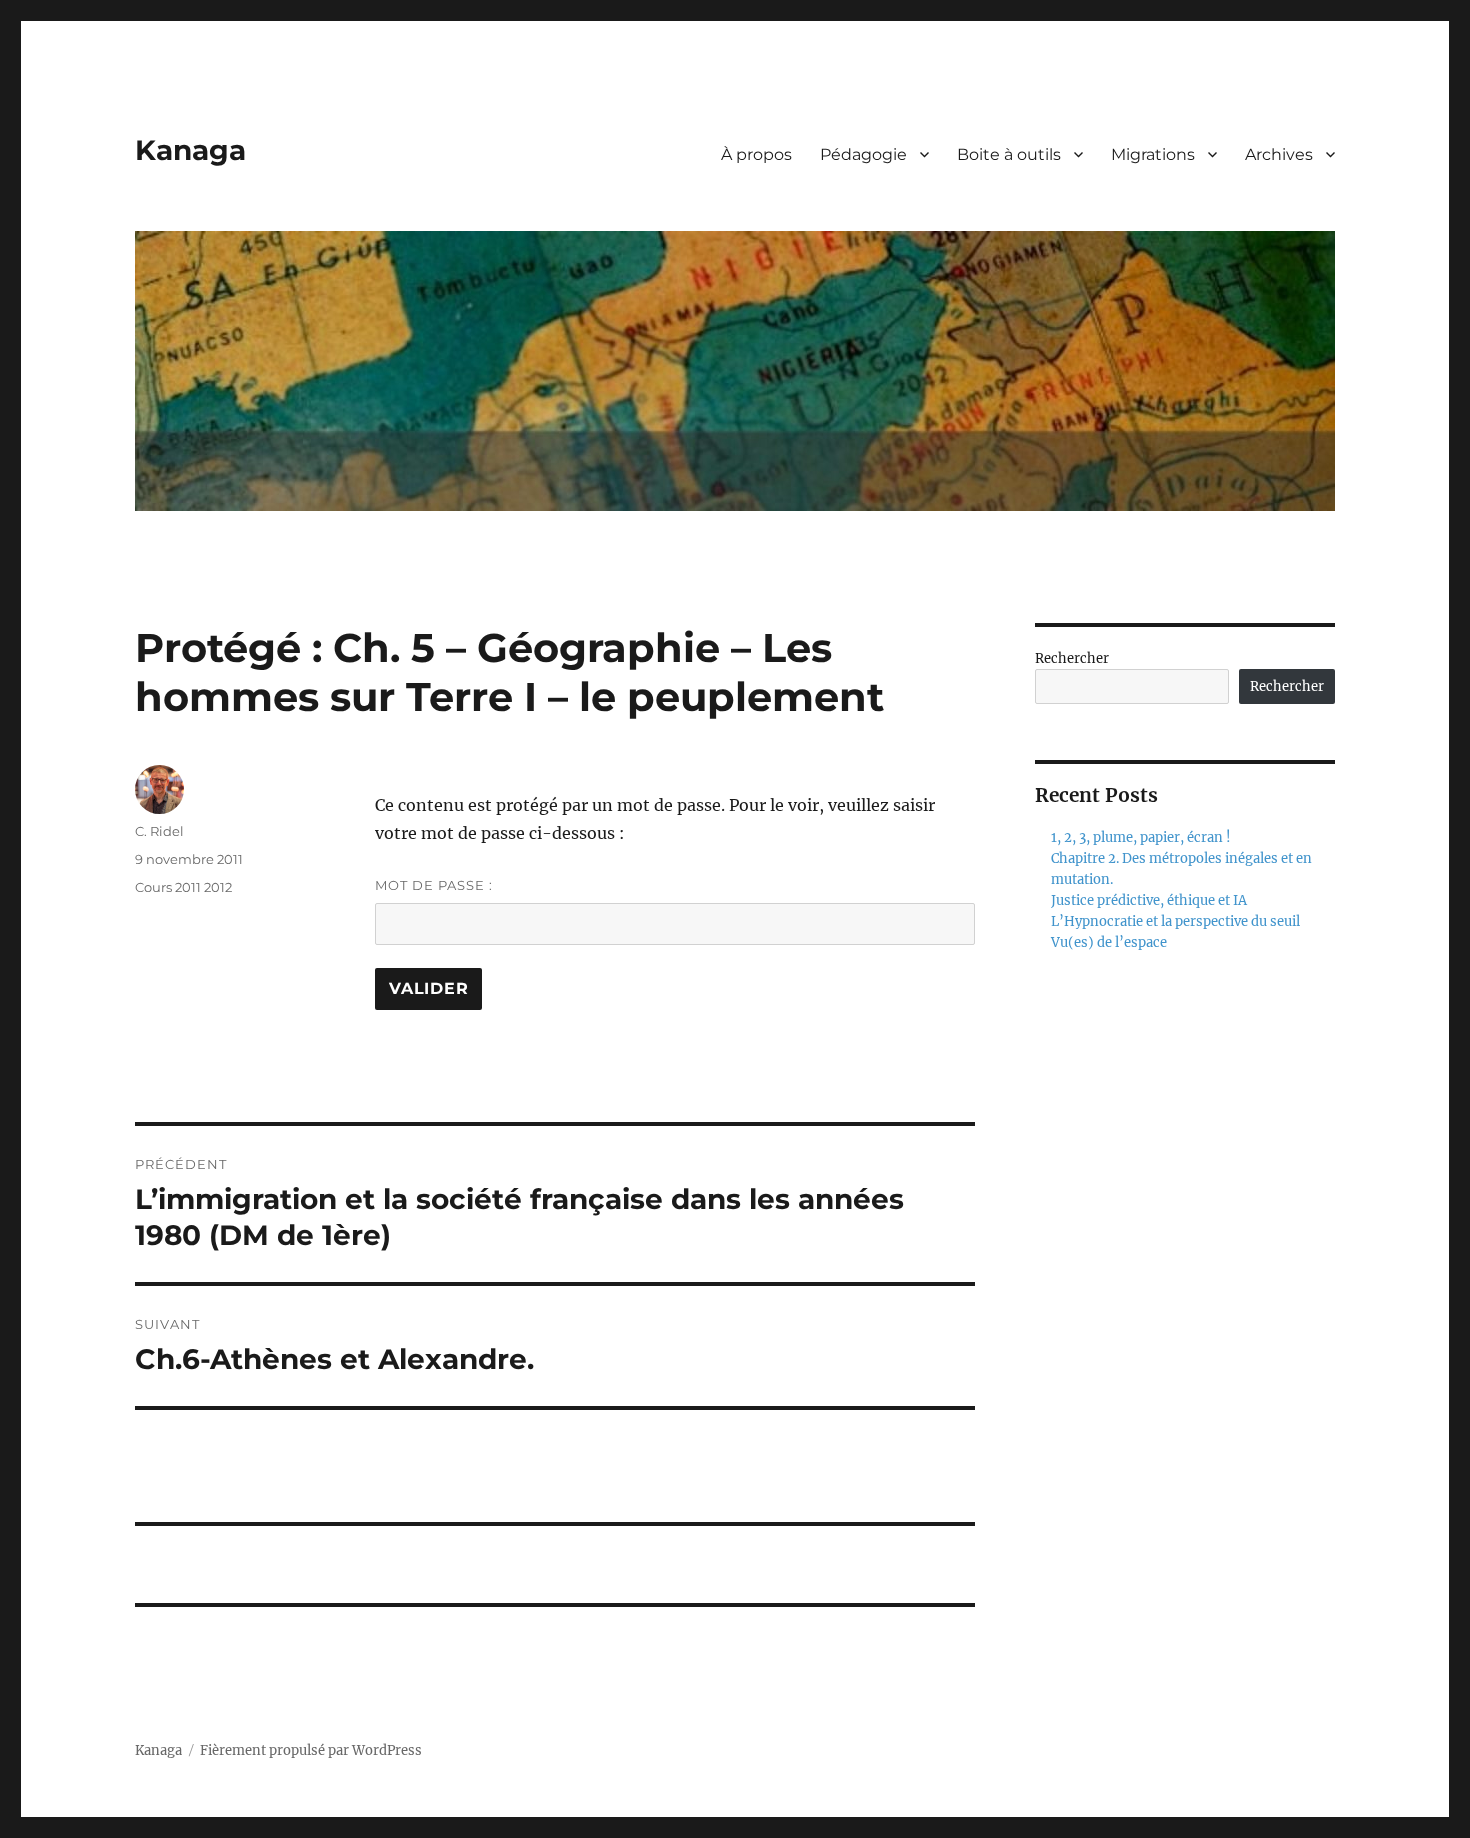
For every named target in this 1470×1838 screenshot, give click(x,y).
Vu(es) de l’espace (1109, 942)
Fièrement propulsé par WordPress (311, 1750)
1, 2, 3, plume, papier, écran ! (1141, 837)
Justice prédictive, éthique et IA (1149, 900)
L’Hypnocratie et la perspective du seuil (1175, 921)
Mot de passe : (434, 885)
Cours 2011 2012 (183, 887)
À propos (756, 154)
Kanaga (190, 150)
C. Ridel (159, 831)
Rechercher (1072, 658)
